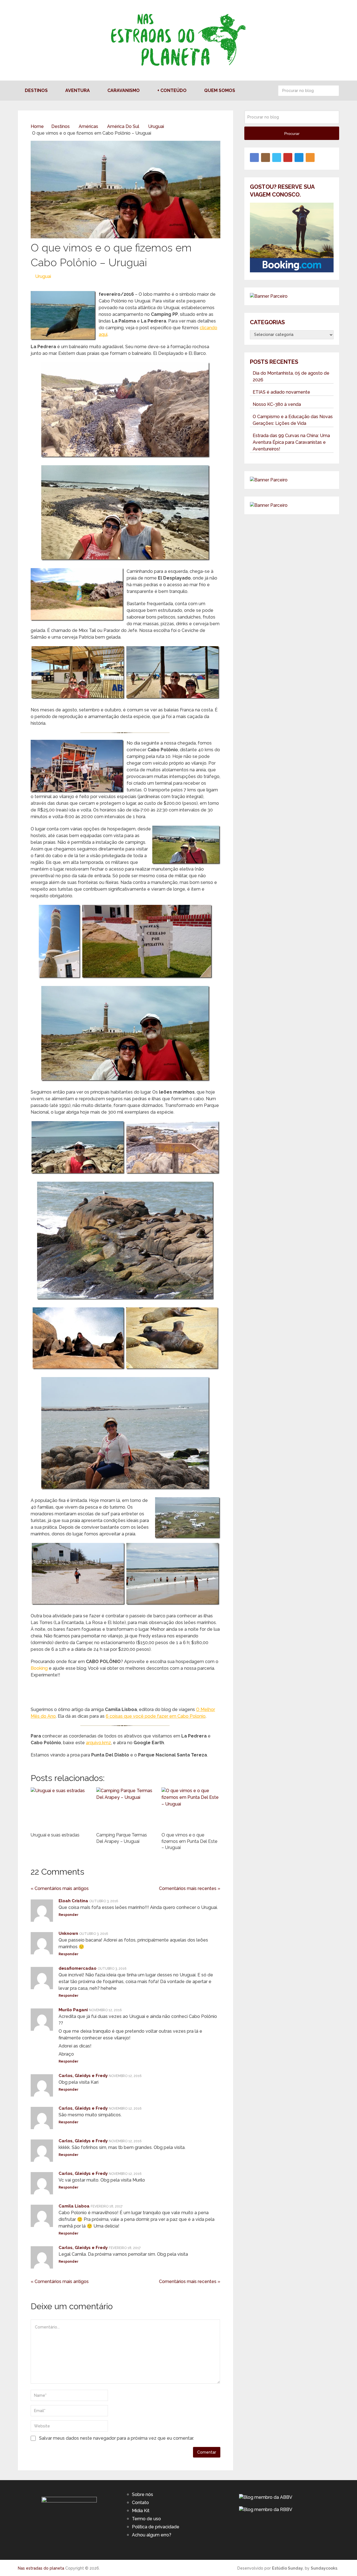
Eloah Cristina (73, 1901)
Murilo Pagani (73, 2010)
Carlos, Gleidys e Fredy (83, 2076)
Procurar (334, 91)
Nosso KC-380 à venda (277, 404)
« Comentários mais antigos (60, 1888)
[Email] (299, 157)
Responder (68, 1915)
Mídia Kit (141, 2511)
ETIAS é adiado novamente (281, 392)
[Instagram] (266, 157)
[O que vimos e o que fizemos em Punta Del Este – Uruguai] (191, 1808)
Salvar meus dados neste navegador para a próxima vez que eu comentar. (116, 2438)
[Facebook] (254, 157)
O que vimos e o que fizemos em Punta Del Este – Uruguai (189, 1841)
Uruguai (43, 276)
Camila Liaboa (74, 2206)
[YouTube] (288, 157)
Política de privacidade (156, 2527)
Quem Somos (220, 90)
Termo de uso (146, 2519)
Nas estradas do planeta (41, 2568)
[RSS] (310, 157)
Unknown (68, 1933)
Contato (140, 2503)
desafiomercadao (78, 1968)
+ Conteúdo (172, 90)
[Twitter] (277, 157)
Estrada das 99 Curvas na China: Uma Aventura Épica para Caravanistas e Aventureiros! (291, 442)
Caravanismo (124, 90)
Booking (39, 1668)
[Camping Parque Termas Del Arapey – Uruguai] (126, 1808)
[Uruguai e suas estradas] (60, 1808)
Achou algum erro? (152, 2535)
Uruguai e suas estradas (55, 1835)
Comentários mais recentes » (190, 1888)
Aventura (78, 90)
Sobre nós (143, 2494)
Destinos (36, 90)
